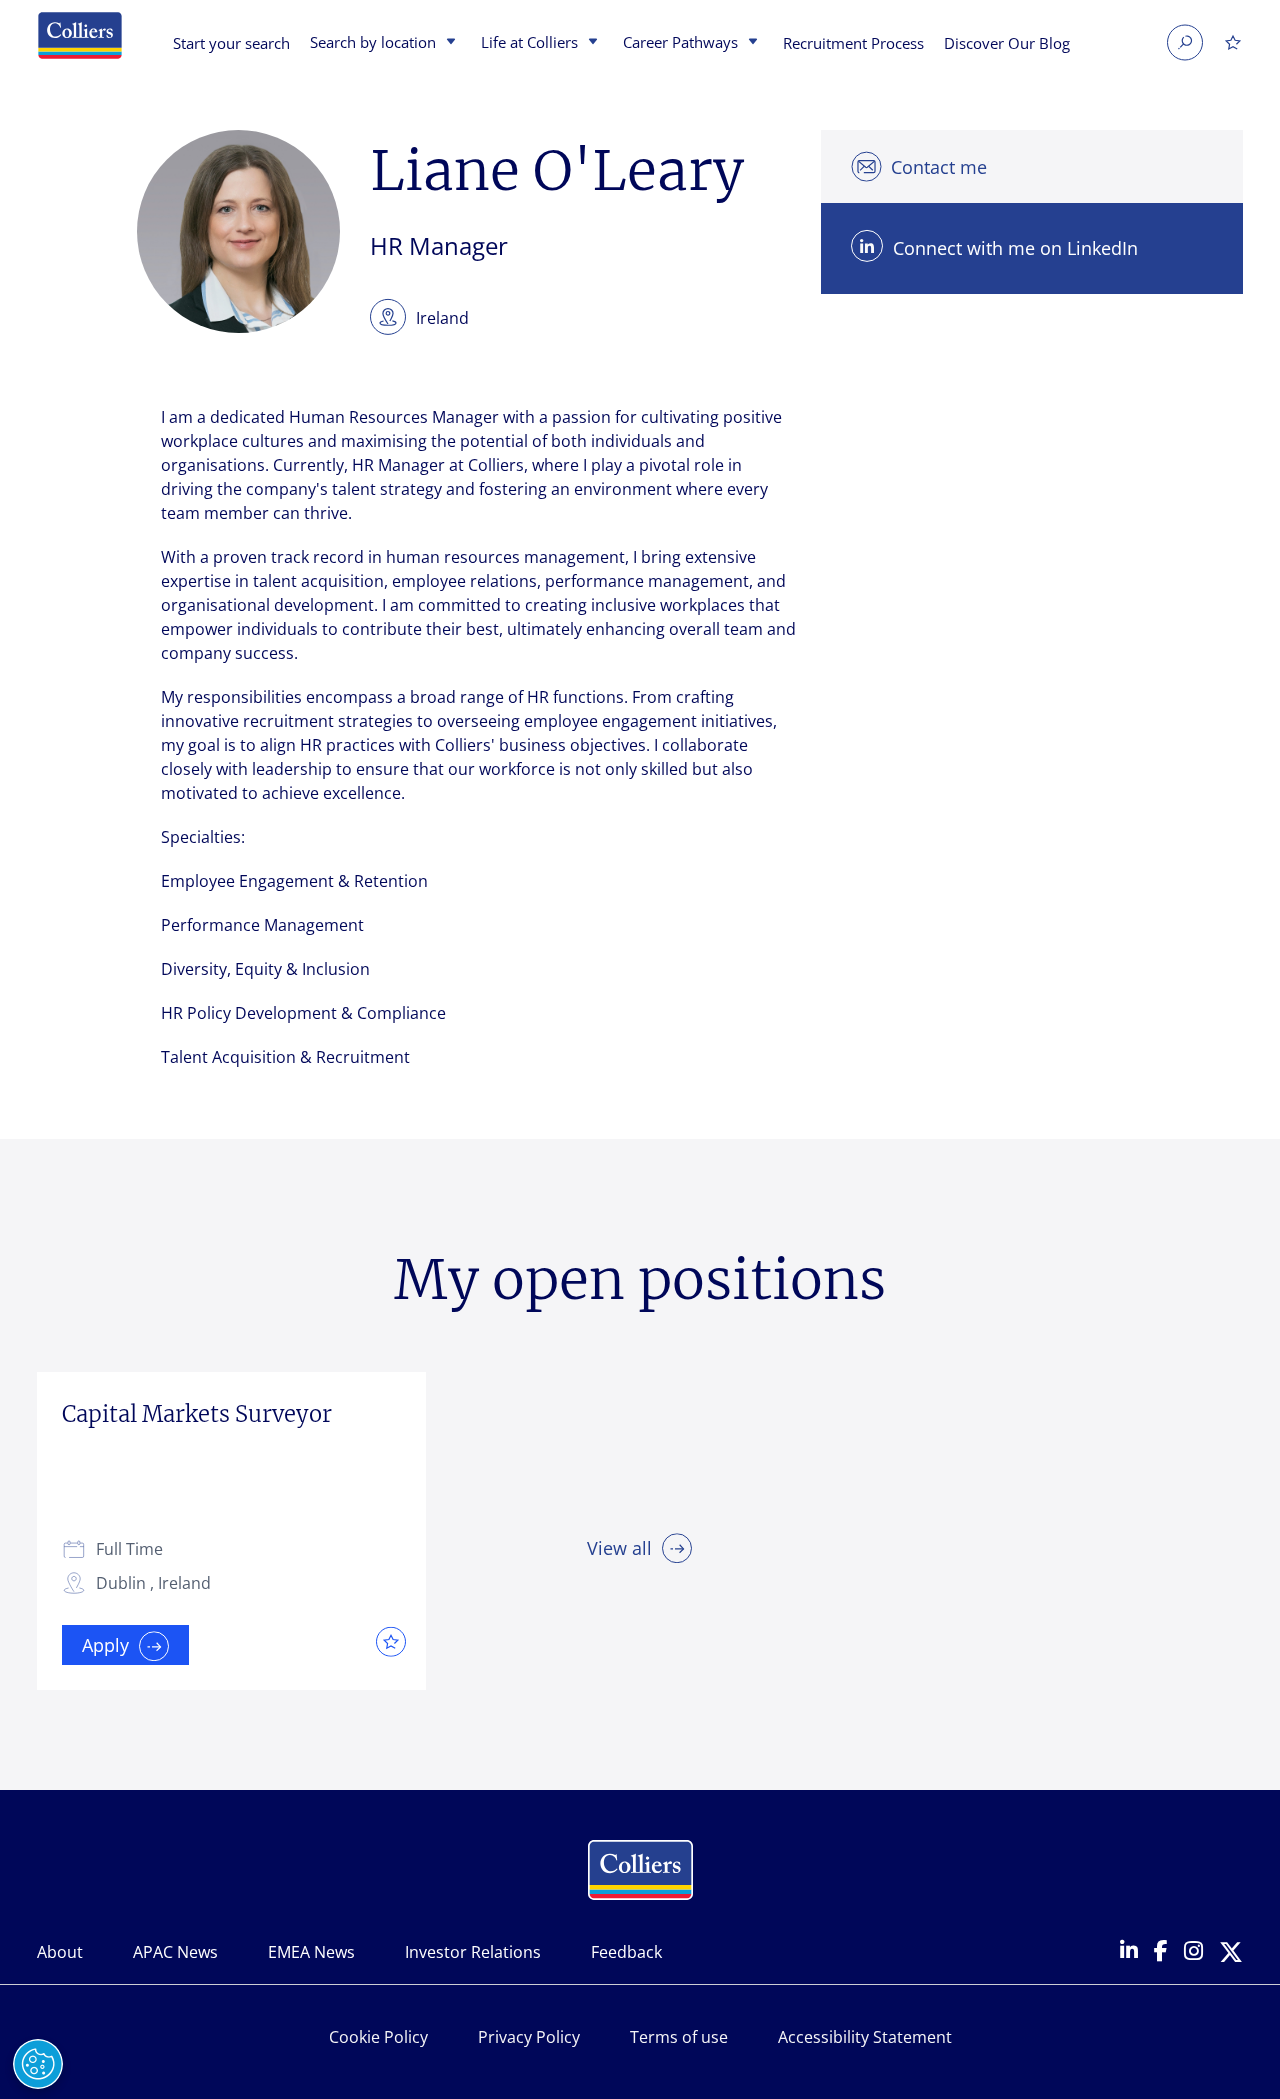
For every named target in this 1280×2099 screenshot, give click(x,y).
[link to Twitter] (1231, 1953)
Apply (105, 1645)
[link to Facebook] (1161, 1952)
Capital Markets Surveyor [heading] (197, 1414)
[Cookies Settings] (38, 2064)
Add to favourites (386, 1641)
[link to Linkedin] (1129, 1952)
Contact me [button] (939, 166)
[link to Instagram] (1193, 1952)
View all (619, 1548)
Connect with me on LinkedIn (1015, 248)
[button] (448, 43)
